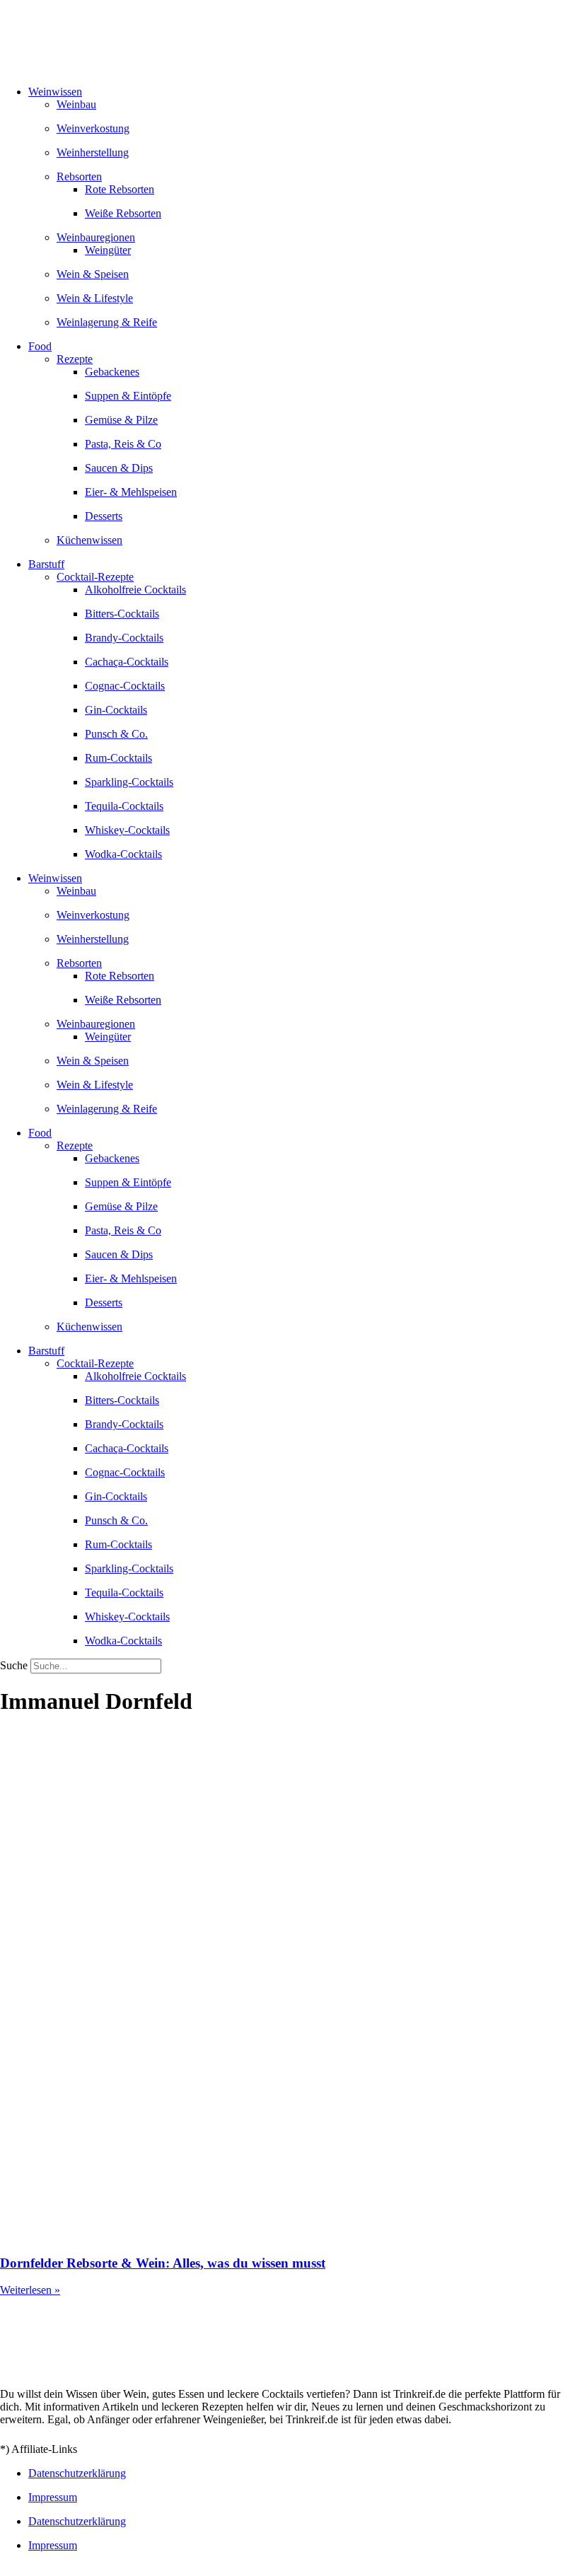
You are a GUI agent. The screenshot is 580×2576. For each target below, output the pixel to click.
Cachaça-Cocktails (127, 662)
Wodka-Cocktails (123, 854)
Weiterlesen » (30, 2290)
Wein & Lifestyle (95, 298)
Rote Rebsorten (120, 189)
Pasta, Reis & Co (123, 444)
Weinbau (76, 104)
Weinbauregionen (96, 237)
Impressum (53, 2497)
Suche (14, 1665)
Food (40, 346)
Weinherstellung (93, 152)
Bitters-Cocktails (122, 614)
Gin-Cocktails (116, 710)
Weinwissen (55, 92)
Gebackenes (112, 372)
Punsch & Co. (116, 734)
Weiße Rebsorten (123, 213)
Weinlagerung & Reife (107, 322)
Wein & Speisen (93, 274)
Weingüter (108, 250)
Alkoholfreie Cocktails (135, 590)
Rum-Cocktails (118, 758)
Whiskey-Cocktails (127, 830)
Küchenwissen (89, 540)
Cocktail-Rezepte (95, 577)
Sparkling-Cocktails (129, 782)
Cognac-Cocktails (125, 686)
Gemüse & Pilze (121, 420)
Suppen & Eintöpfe (128, 396)
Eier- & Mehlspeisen (131, 492)
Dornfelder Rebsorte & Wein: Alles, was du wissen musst (163, 2263)
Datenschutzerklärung (77, 2473)
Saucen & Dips (119, 468)
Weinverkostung (93, 128)
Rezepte (75, 359)
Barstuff (46, 564)
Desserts (104, 516)
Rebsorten (79, 176)
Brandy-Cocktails (124, 638)
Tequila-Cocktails (124, 806)
